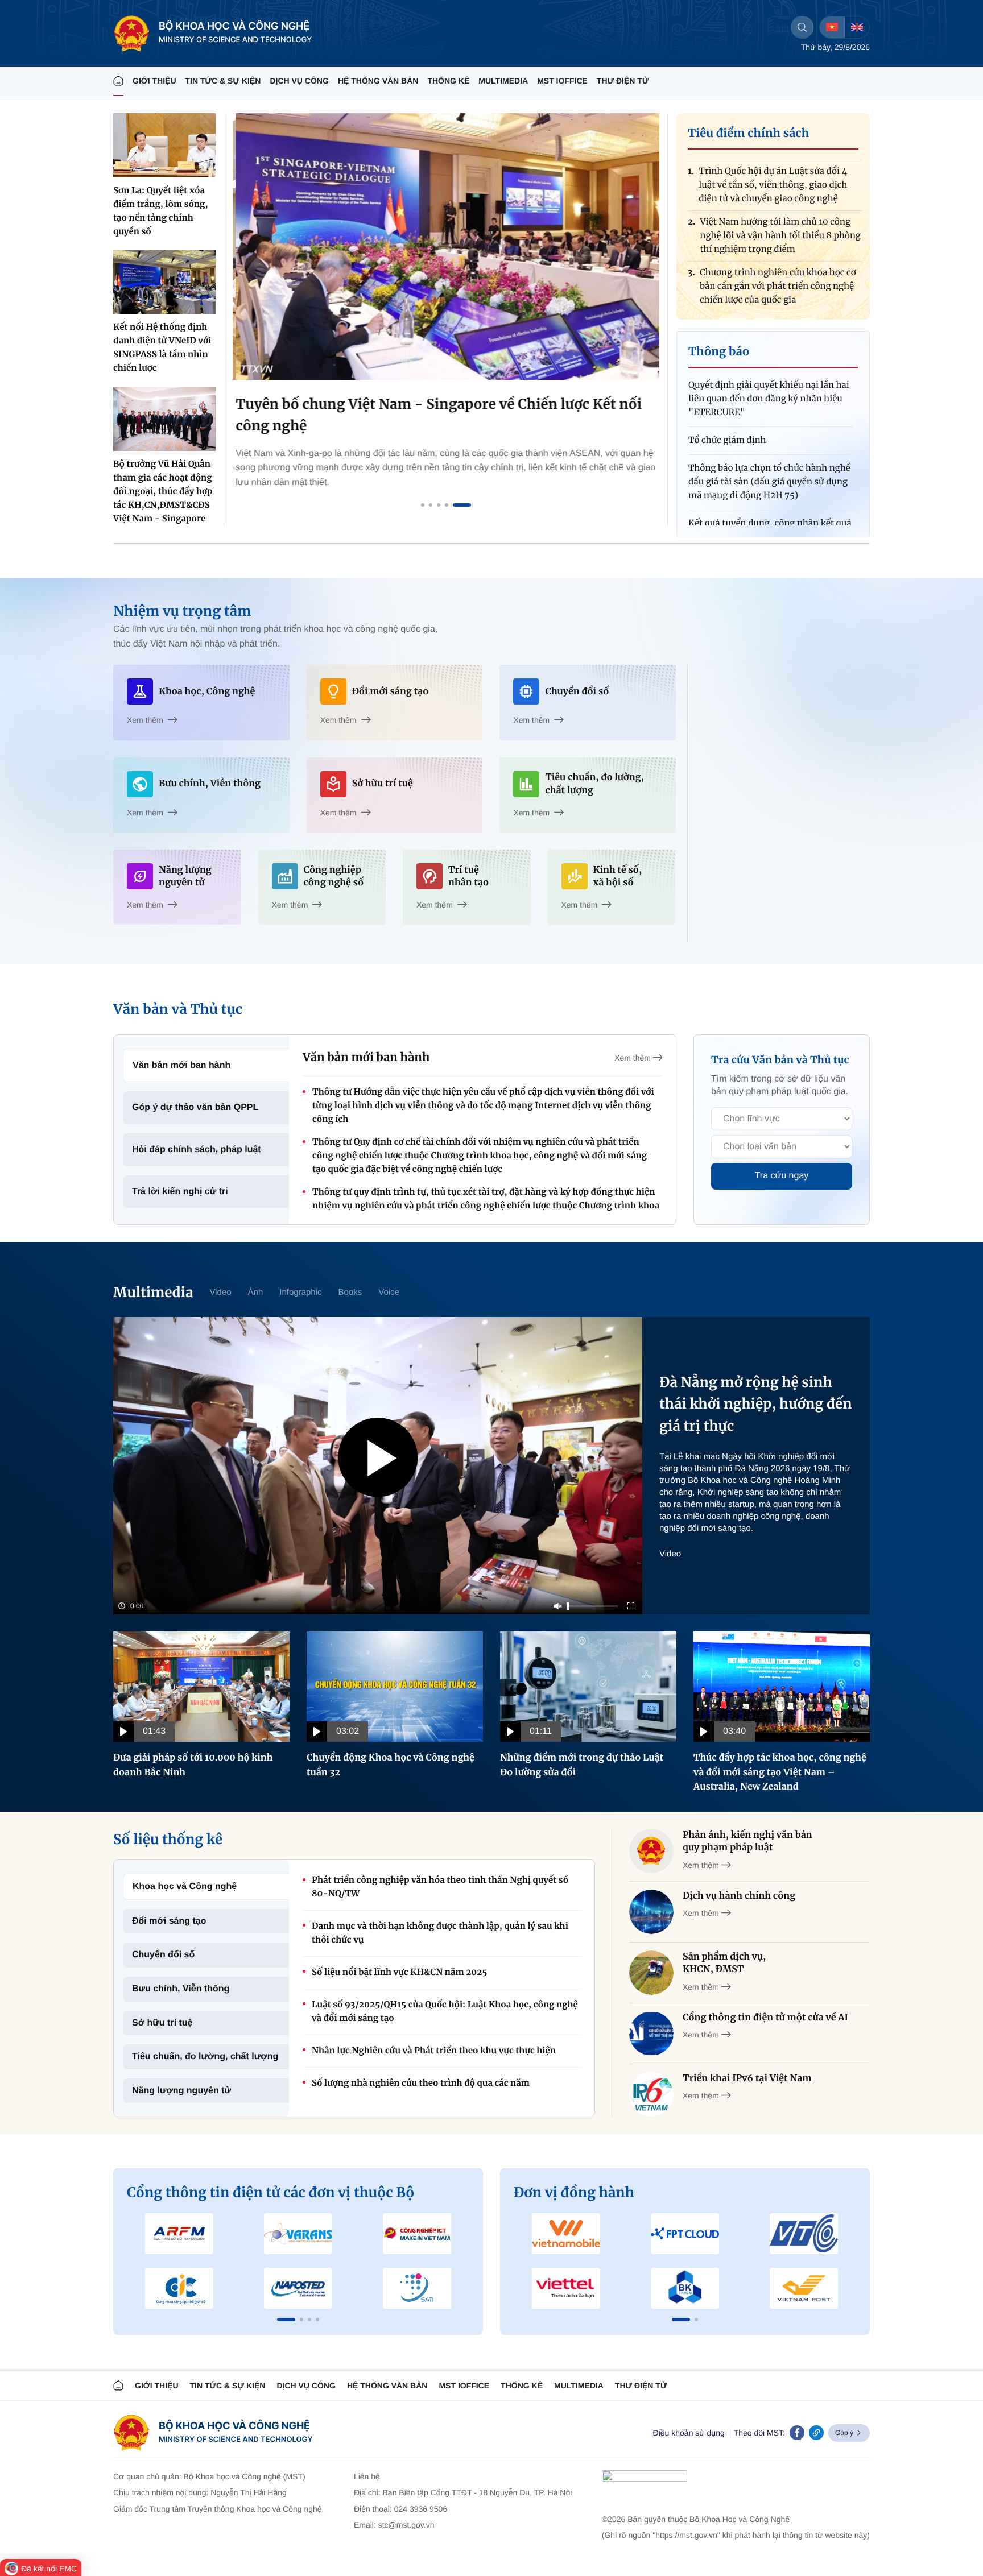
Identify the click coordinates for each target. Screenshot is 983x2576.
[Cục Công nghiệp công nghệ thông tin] (417, 2234)
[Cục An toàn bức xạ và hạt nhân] (298, 2234)
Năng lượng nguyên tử (181, 2091)
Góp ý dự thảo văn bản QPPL (195, 1107)
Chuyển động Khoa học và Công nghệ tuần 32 (391, 1765)
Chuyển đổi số (163, 1955)
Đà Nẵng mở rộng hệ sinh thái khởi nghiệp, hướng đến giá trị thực (756, 1404)
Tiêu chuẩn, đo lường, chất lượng (205, 2057)
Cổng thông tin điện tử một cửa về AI (765, 2018)
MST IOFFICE (562, 81)
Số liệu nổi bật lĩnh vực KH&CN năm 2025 (399, 1972)
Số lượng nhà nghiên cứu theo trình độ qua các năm (421, 2083)
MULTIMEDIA (503, 81)
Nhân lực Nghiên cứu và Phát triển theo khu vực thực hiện (434, 2051)
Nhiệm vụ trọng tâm (182, 611)
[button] (286, 2320)
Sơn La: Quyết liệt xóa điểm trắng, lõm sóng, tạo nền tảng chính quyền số (160, 211)
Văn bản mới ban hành (181, 1065)
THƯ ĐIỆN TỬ (623, 81)
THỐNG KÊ (448, 81)
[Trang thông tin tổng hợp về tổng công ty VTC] (804, 2234)
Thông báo (719, 352)
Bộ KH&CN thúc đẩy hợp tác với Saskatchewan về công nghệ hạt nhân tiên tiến (778, 293)
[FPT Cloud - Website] (685, 2234)
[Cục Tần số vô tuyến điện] (179, 2234)
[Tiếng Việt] (832, 27)
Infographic (300, 1292)
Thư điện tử (641, 2386)
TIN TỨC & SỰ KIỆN (223, 81)
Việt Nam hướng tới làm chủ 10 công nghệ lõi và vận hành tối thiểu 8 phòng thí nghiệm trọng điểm (780, 191)
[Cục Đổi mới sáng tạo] (417, 2288)
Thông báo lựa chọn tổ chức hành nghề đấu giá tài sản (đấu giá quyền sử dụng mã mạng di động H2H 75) (769, 440)
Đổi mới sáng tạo (169, 1921)
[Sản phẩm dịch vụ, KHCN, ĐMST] (651, 1973)
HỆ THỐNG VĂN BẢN (378, 81)
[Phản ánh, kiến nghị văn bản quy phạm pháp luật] (651, 1851)
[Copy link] (816, 2433)
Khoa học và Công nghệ (185, 1887)
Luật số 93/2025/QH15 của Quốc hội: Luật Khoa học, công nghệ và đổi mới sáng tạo (445, 2012)
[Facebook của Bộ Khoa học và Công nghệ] (797, 2433)
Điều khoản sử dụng (689, 2433)
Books (350, 1292)
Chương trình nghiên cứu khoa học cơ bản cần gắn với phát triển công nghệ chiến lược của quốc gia (778, 242)
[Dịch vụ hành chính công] (651, 1912)
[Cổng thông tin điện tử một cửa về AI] (651, 2034)
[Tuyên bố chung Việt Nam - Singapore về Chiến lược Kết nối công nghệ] (446, 247)
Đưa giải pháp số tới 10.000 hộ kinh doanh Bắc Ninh (193, 1765)
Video (220, 1292)
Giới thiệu (154, 81)
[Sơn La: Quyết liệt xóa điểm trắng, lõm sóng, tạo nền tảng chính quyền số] (164, 145)
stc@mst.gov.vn (406, 2525)
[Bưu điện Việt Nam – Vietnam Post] (804, 2288)
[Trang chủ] (118, 81)
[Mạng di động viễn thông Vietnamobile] (566, 2234)
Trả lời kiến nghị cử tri (180, 1192)
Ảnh (256, 1292)
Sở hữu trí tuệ (162, 2023)
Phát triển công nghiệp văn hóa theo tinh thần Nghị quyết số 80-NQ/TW (440, 1887)
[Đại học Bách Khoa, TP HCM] (685, 2288)
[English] (857, 27)
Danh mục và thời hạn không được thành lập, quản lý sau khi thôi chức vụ (440, 1933)
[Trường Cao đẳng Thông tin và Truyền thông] (179, 2288)
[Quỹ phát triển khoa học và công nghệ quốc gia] (298, 2288)
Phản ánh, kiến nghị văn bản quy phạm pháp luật (747, 1841)
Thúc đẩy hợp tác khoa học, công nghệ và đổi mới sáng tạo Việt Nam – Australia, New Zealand (780, 1772)
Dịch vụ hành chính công (739, 1896)
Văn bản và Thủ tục (178, 1009)
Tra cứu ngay (782, 1176)
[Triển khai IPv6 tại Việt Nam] (651, 2094)
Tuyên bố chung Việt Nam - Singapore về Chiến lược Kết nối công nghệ (436, 415)
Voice (389, 1292)
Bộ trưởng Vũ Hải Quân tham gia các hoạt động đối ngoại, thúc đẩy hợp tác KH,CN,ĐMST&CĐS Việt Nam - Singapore (163, 492)
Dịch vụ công (299, 81)
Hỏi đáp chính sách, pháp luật (197, 1150)
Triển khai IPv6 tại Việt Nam (747, 2078)
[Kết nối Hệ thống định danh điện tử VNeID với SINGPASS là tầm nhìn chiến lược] (164, 282)
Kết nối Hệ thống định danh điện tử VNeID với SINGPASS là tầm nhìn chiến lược (162, 348)
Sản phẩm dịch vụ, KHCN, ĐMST (724, 1963)
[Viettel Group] (566, 2288)
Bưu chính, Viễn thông (181, 1989)
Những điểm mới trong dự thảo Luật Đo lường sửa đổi (582, 1765)
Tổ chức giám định (727, 398)
